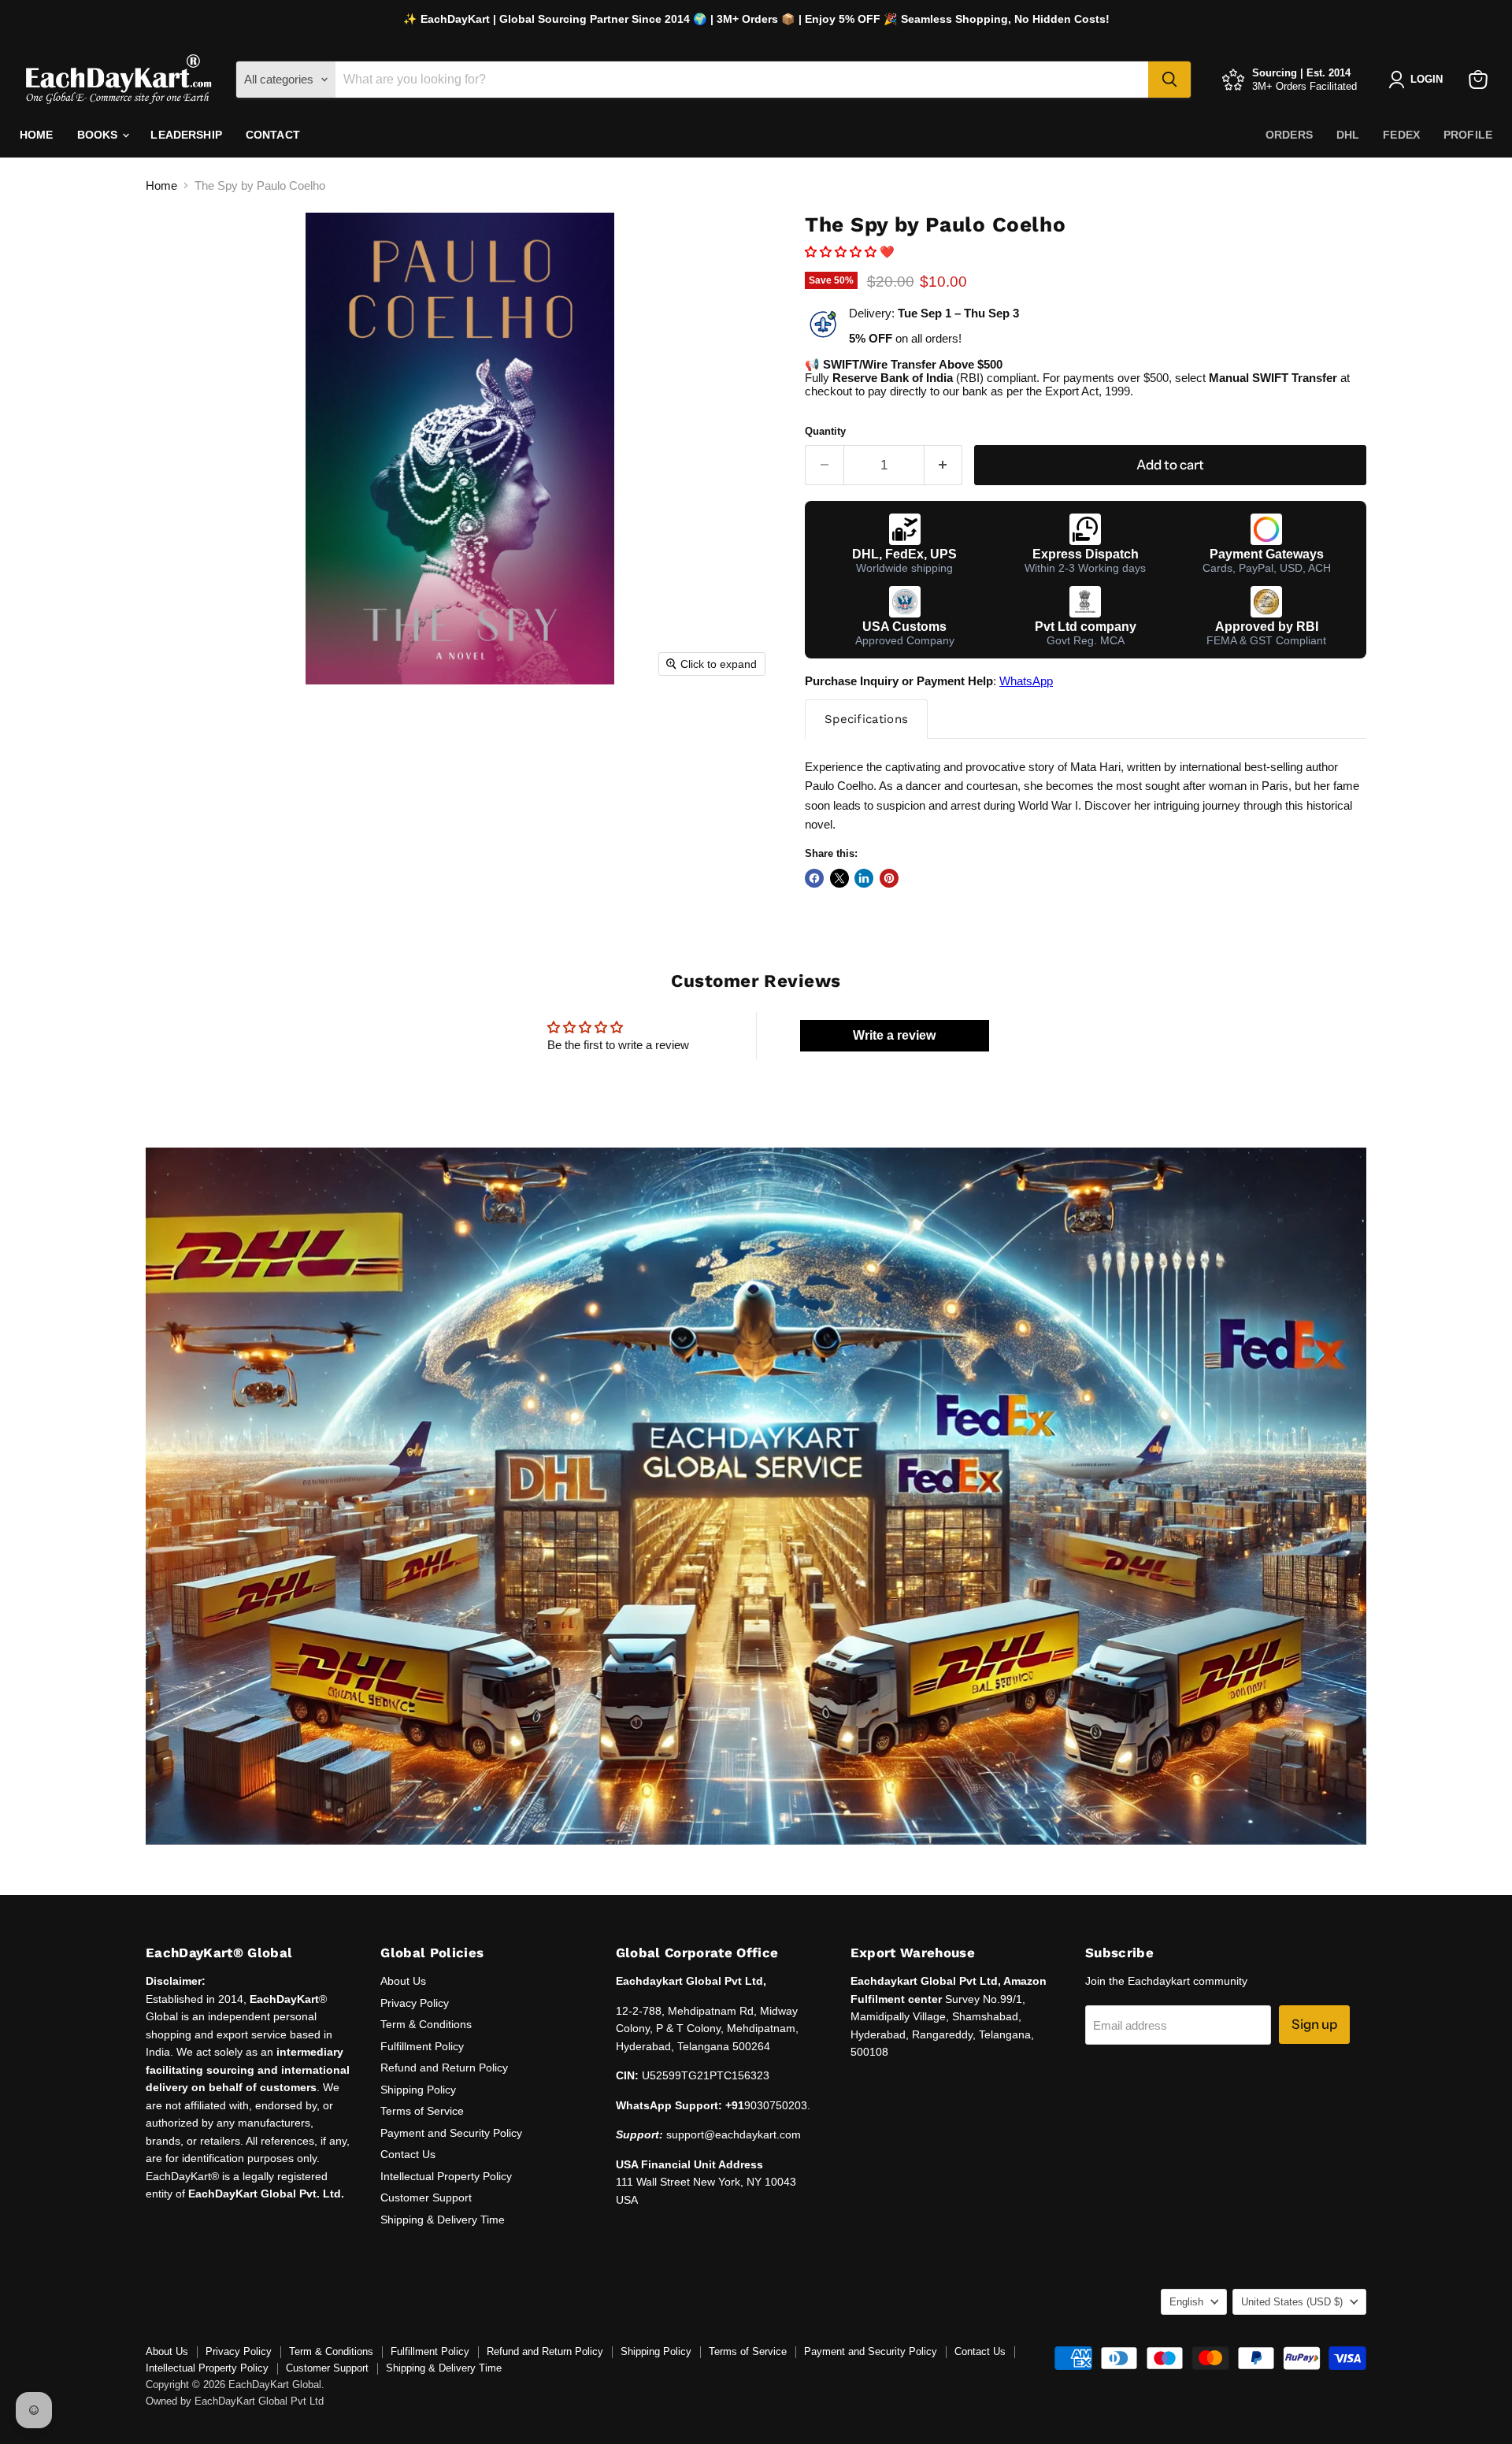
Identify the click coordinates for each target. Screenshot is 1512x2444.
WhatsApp (1026, 681)
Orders (1289, 135)
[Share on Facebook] (814, 878)
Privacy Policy (415, 2003)
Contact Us (408, 2154)
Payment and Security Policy (451, 2133)
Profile (1468, 135)
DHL (1348, 135)
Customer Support (426, 2197)
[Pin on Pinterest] (889, 878)
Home (37, 135)
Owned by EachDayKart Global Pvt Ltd (235, 2401)
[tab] (866, 719)
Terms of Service (422, 2111)
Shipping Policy (418, 2090)
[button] (842, 252)
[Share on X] (839, 878)
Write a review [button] (894, 1035)
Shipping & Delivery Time (443, 2220)
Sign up (1314, 2024)
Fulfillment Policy (422, 2046)
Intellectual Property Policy (446, 2176)
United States (1292, 2302)
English (1186, 2302)
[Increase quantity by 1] (944, 465)
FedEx (1401, 135)
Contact (273, 135)
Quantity (825, 431)
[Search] (1169, 80)
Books (99, 135)
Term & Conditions (426, 2024)
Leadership (186, 135)
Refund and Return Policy (444, 2068)
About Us (403, 1981)
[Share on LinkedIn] (864, 878)
